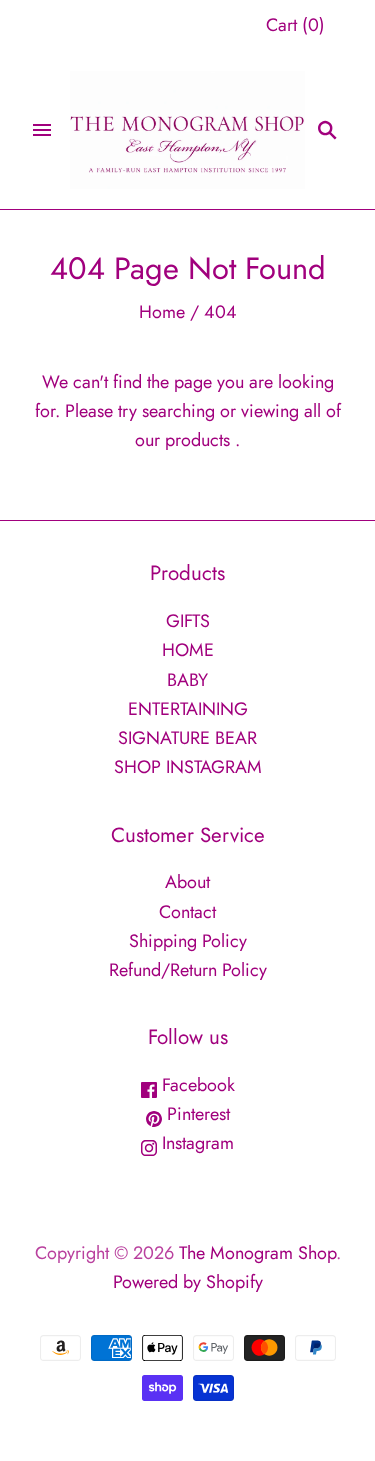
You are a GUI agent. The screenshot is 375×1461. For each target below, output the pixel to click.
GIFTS (188, 621)
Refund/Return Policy (188, 970)
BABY (187, 680)
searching (178, 411)
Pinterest (196, 1114)
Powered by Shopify (188, 1282)
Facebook (196, 1085)
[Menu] (42, 130)
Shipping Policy (188, 941)
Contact (187, 912)
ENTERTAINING (188, 709)
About (187, 882)
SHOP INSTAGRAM (188, 767)
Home (162, 312)
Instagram (195, 1143)
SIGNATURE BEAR (187, 738)
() (295, 25)
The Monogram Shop (257, 1253)
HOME (188, 650)
